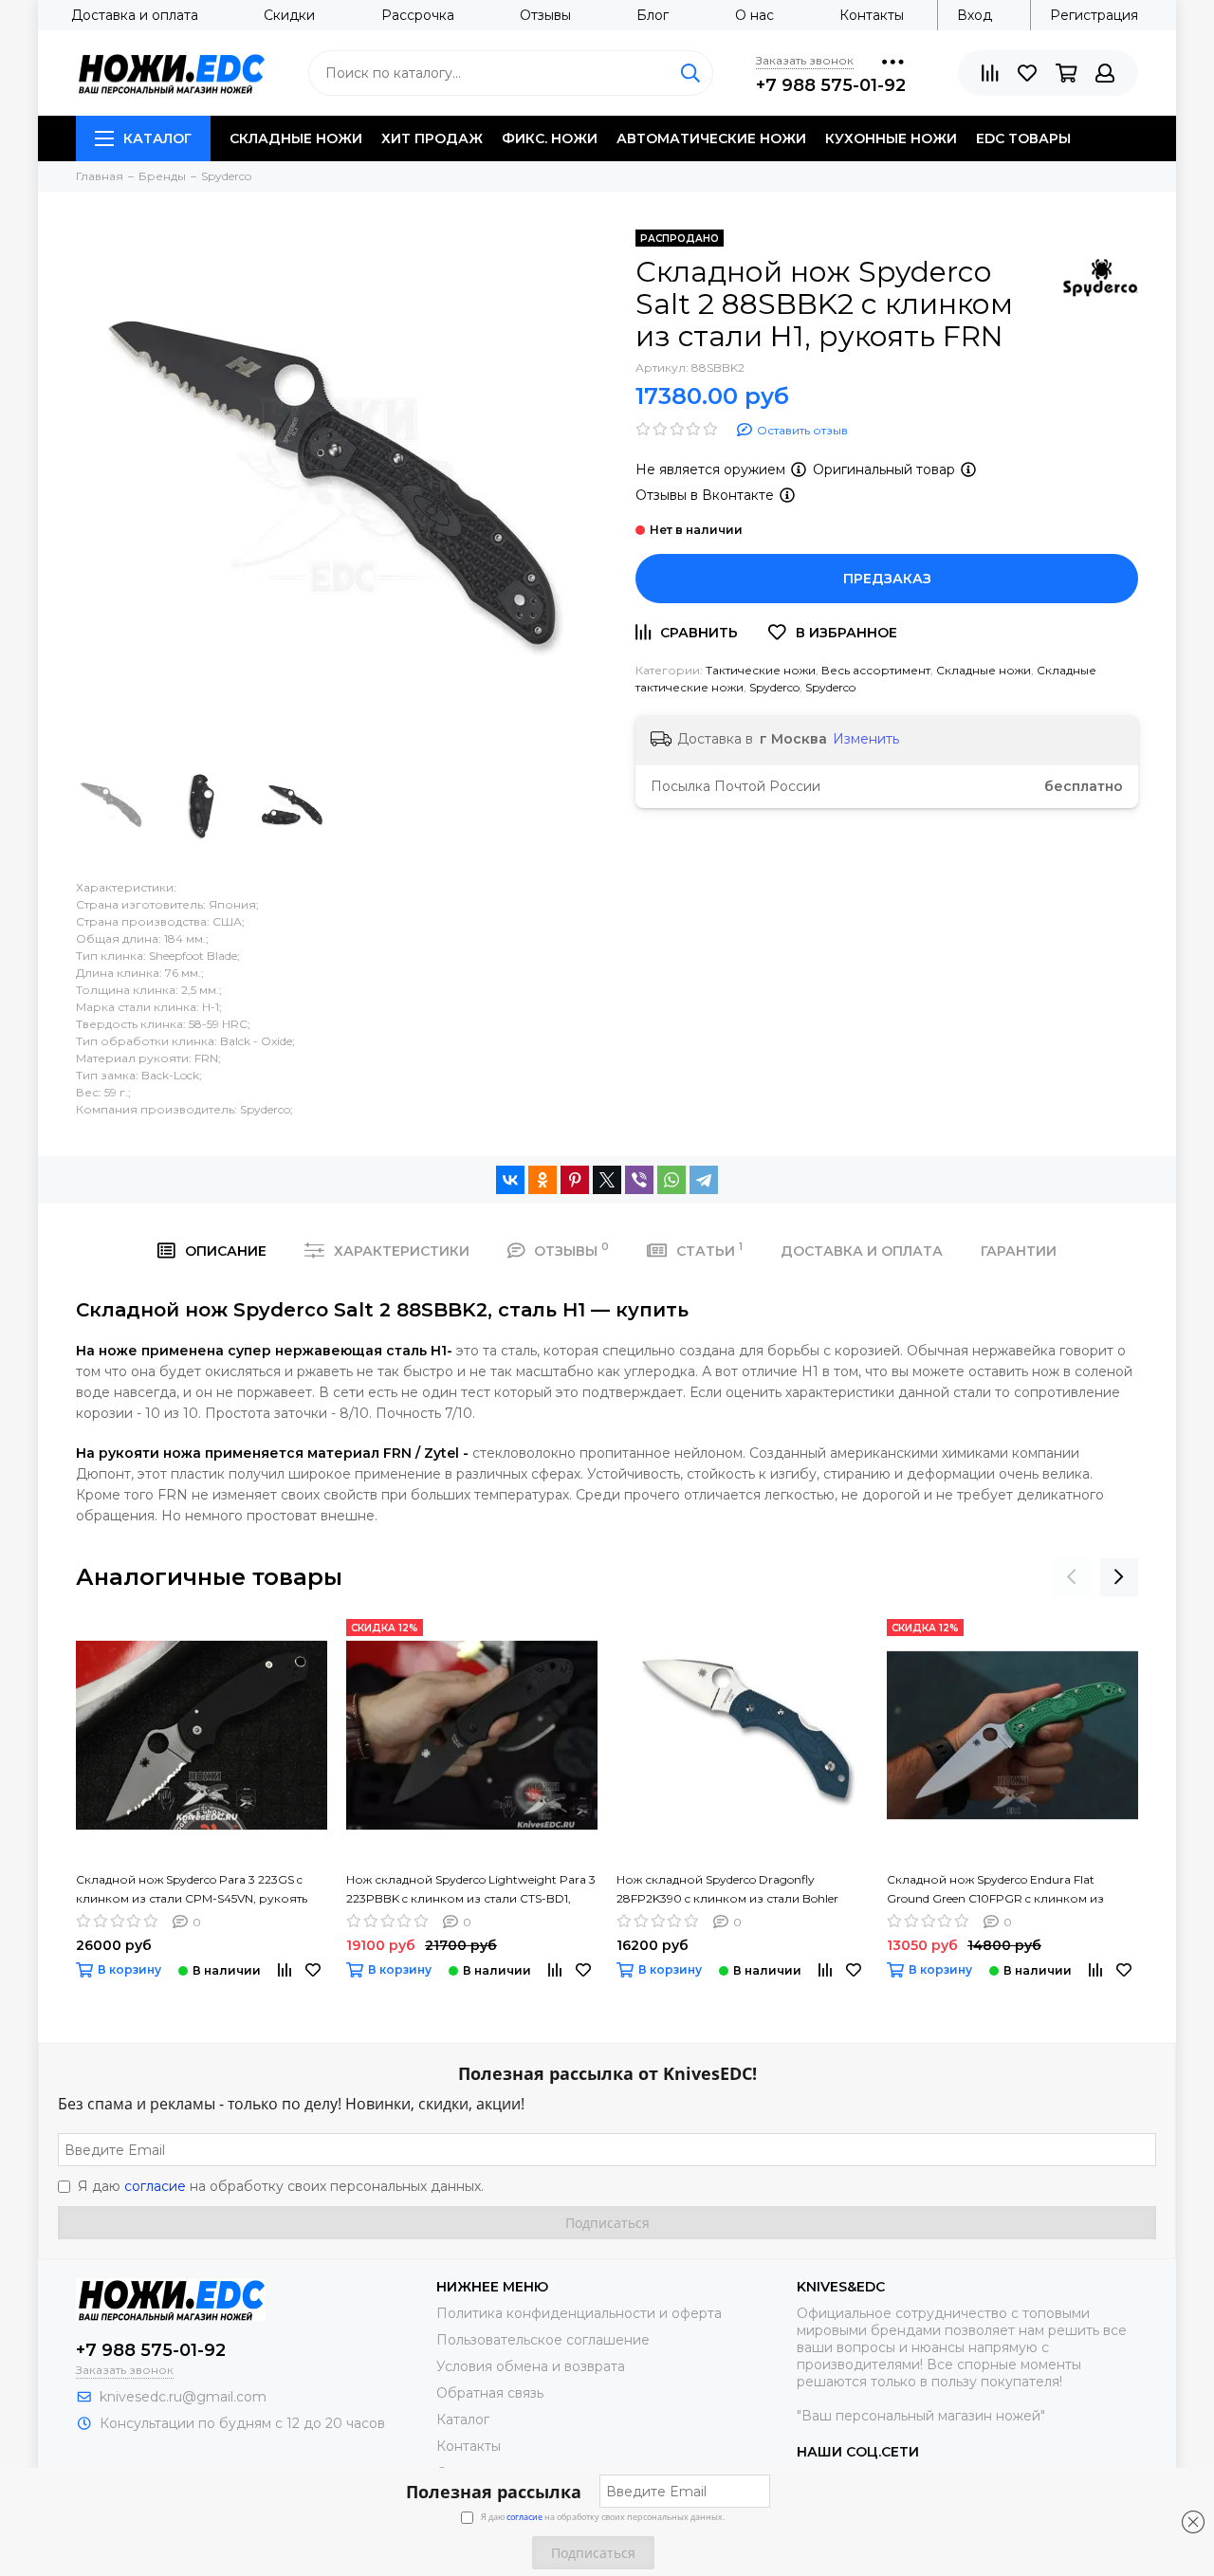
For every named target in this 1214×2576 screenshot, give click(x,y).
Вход (975, 15)
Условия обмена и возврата (531, 2366)
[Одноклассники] (543, 1180)
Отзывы (545, 15)
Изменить (866, 739)
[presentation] (1072, 1577)
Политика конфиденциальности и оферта (579, 2313)
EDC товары (1023, 138)
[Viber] (639, 1180)
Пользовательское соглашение (543, 2340)
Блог (653, 15)
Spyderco (774, 687)
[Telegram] (704, 1180)
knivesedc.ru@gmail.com (183, 2397)
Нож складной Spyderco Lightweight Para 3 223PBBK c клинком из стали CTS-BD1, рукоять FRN (471, 1890)
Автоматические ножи (711, 138)
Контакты (872, 15)
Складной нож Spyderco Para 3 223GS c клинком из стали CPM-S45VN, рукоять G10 (192, 1890)
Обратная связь (490, 2393)
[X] (607, 1180)
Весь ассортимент (876, 670)
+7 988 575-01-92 (831, 85)
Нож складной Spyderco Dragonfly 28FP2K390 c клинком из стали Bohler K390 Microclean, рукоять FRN (727, 1890)
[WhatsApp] (671, 1180)
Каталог (157, 138)
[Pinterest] (575, 1180)
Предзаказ (887, 579)
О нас (754, 15)
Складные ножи (296, 138)
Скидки (289, 15)
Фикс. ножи (550, 138)
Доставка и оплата (135, 15)
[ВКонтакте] (510, 1180)
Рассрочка (418, 15)
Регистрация (1094, 15)
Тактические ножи (761, 670)
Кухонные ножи (891, 138)
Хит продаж (432, 138)
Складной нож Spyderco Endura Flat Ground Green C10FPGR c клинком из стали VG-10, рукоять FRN (995, 1890)
